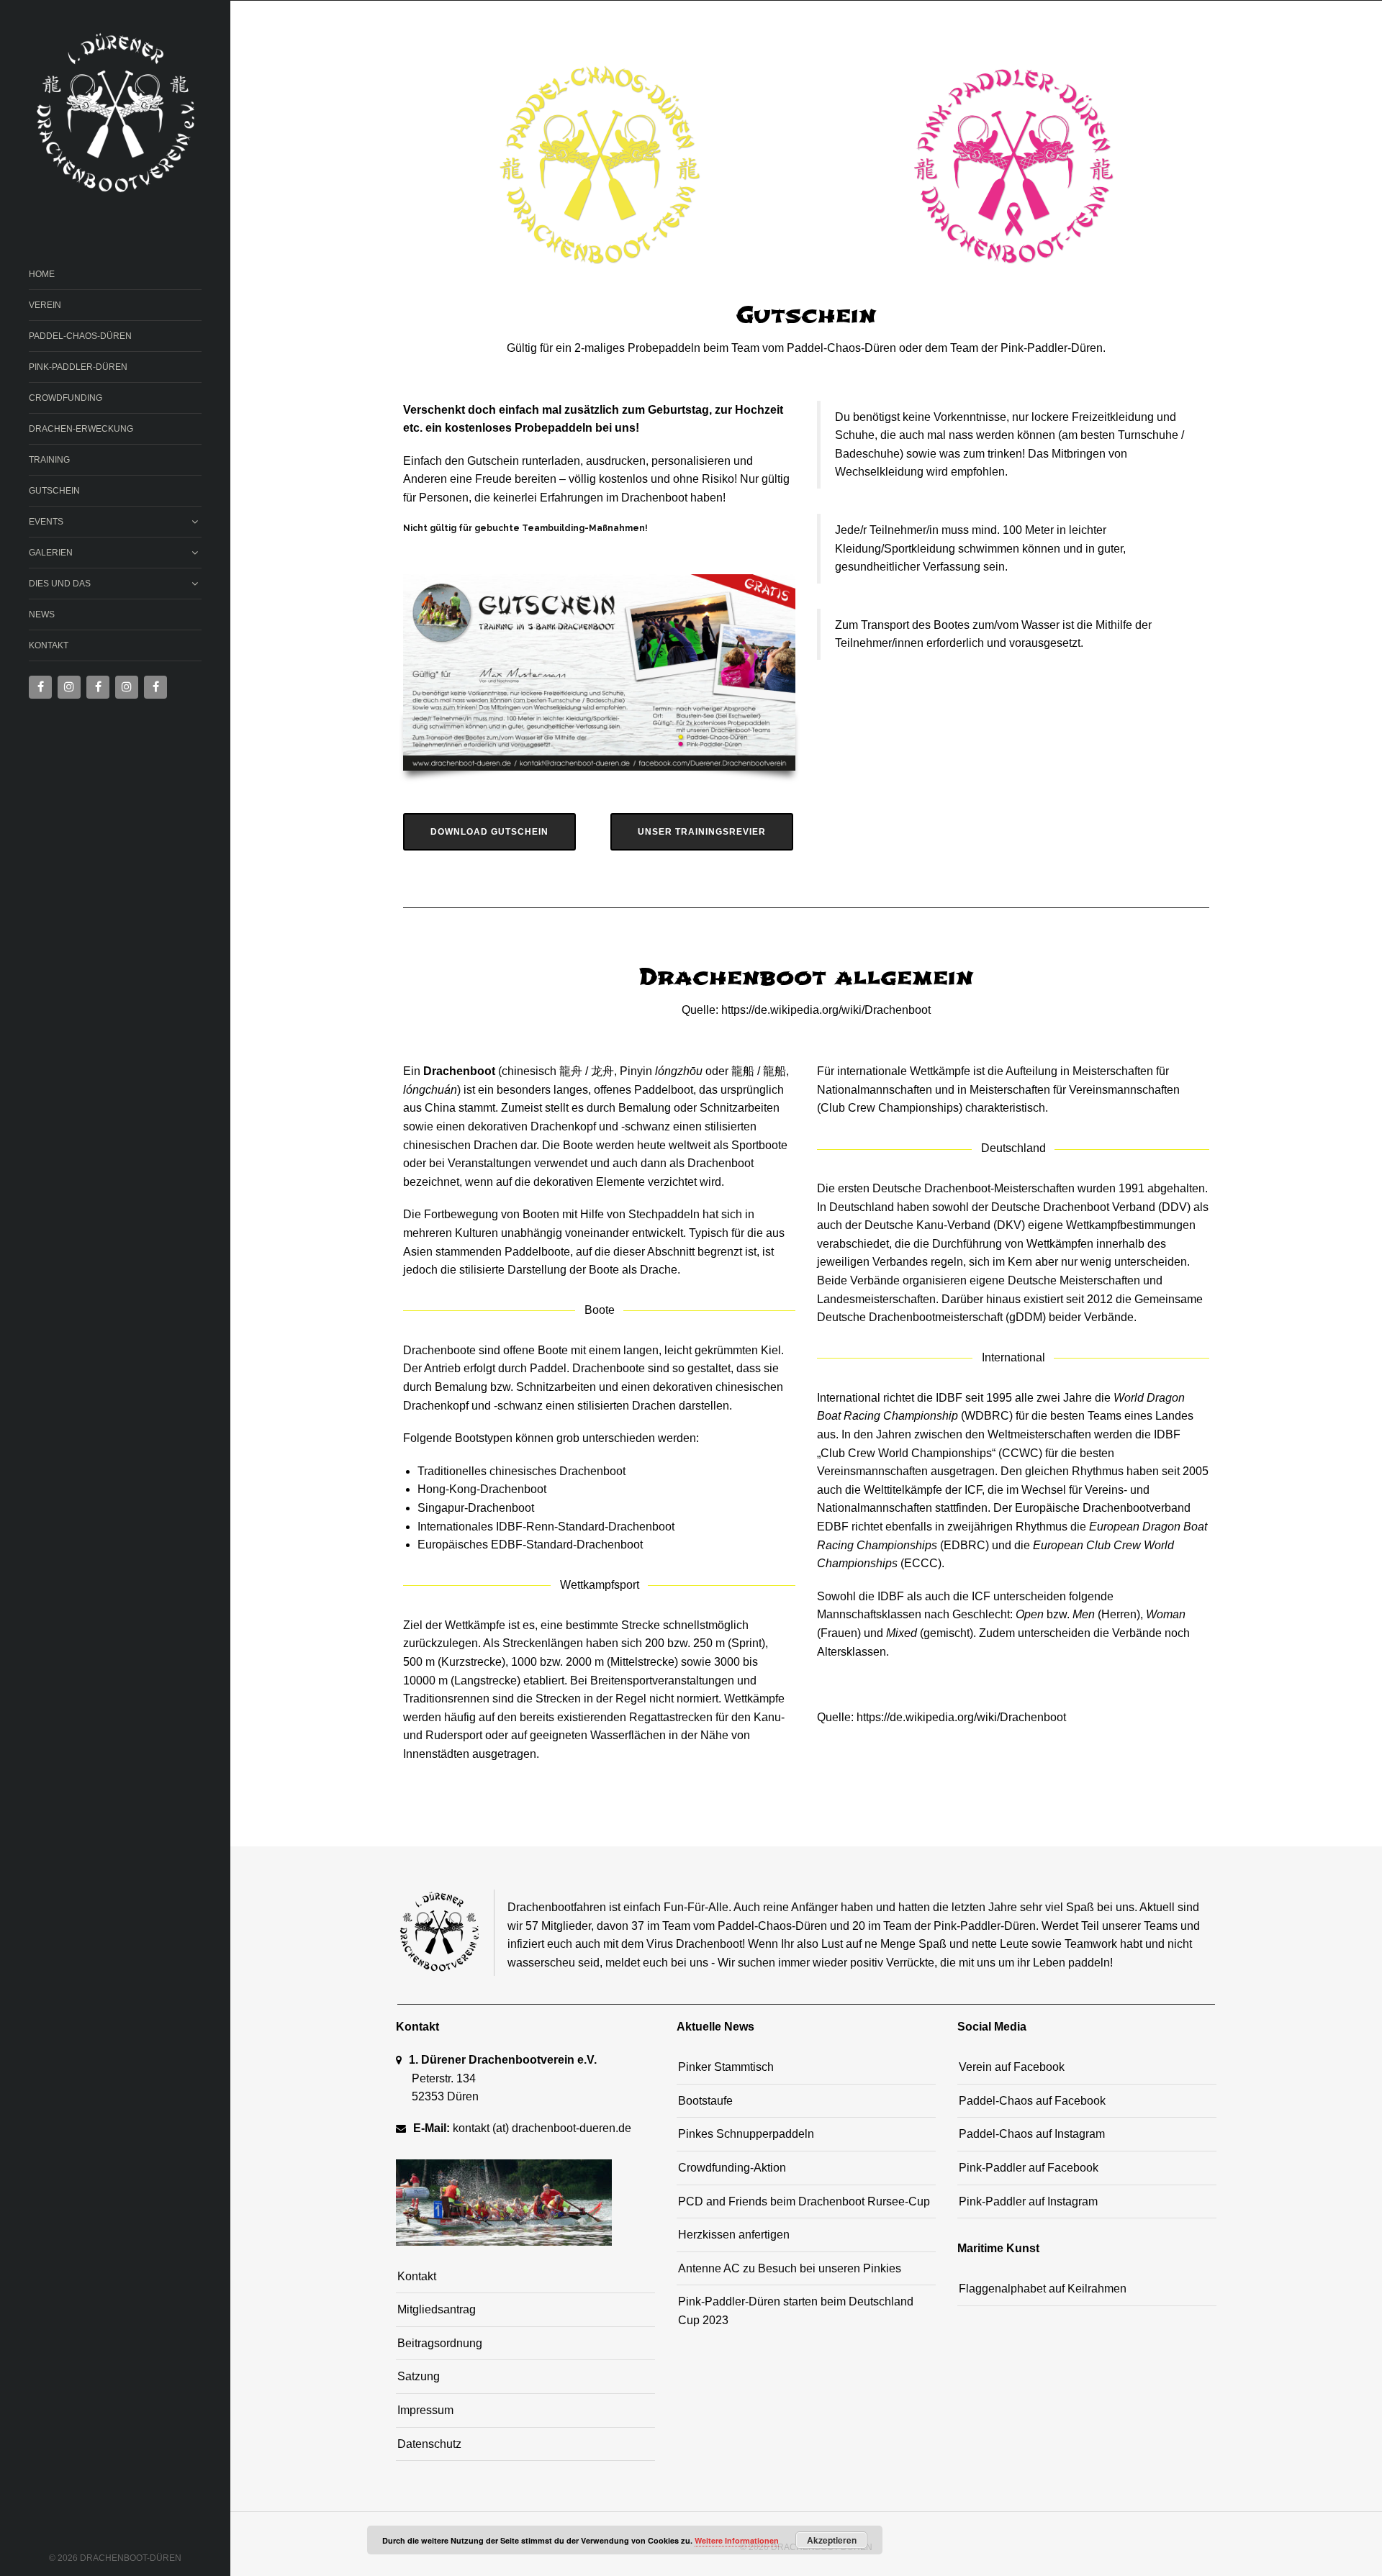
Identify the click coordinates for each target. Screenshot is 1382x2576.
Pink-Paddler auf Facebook (1029, 2168)
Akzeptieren (832, 2540)
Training (49, 460)
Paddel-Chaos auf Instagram (1032, 2134)
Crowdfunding (66, 398)
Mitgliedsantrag (437, 2309)
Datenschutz (429, 2444)
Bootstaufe (705, 2101)
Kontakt (49, 645)
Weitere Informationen (737, 2540)
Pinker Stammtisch (726, 2067)
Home (42, 274)
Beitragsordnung (440, 2343)
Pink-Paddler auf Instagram (1028, 2201)
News (42, 614)
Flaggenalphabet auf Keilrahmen (1043, 2289)
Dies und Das (60, 584)
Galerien (51, 553)
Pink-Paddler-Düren (78, 367)
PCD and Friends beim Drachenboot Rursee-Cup (804, 2201)
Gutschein (54, 491)
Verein (45, 305)
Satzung (419, 2376)
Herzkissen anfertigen (734, 2235)
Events (46, 522)
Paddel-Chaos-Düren (80, 336)
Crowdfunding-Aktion (732, 2168)
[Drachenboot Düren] (115, 114)
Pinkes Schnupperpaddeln (746, 2134)
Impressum (425, 2410)
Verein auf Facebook (1012, 2067)
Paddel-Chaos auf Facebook (1032, 2101)
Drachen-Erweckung (81, 429)
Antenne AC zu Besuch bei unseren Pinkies (790, 2268)
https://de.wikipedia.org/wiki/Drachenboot (961, 1717)
